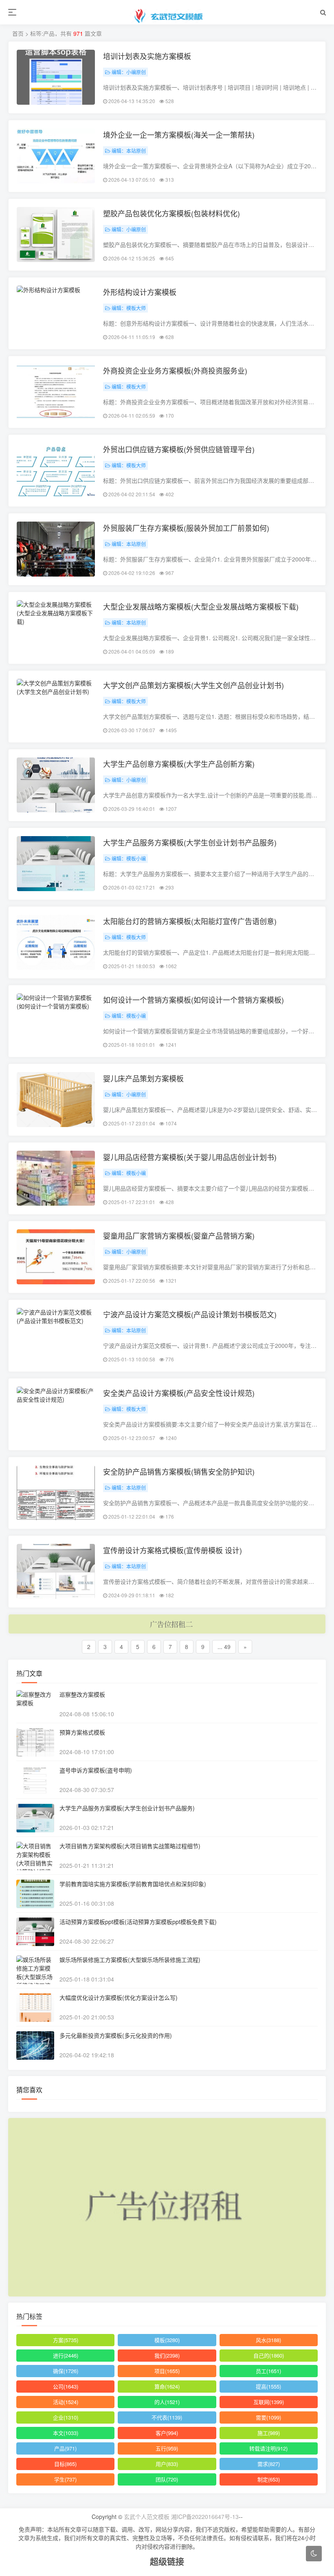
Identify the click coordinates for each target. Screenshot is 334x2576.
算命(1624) (167, 2386)
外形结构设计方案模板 (140, 292)
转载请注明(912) (268, 2448)
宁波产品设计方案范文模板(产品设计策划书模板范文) (190, 1314)
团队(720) (167, 2479)
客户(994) (167, 2433)
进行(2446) (66, 2355)
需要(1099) (268, 2417)
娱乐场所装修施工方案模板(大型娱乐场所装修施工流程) (130, 1960)
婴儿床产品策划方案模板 (143, 1078)
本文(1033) (66, 2433)
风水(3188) (268, 2340)
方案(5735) (66, 2340)
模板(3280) (167, 2340)
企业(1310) (66, 2417)
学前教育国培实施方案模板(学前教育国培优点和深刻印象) (133, 1884)
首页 (18, 33)
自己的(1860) (269, 2355)
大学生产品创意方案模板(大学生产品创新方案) (179, 764)
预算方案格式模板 (82, 1732)
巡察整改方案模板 (82, 1694)
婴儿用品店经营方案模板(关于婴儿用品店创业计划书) (190, 1157)
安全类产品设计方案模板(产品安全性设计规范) (179, 1393)
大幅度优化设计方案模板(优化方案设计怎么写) (119, 1997)
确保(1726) (66, 2371)
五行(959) (167, 2448)
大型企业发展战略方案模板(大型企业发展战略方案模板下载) (201, 606)
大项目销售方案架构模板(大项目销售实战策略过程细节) (130, 1846)
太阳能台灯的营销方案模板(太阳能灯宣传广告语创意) (190, 921)
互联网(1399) (269, 2402)
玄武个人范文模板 (147, 2517)
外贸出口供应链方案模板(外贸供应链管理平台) (179, 449)
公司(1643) (66, 2386)
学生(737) (65, 2479)
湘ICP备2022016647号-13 (205, 2517)
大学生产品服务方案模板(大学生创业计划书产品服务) (190, 842)
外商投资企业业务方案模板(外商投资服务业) (175, 370)
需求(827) (269, 2464)
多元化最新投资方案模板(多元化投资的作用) (116, 2035)
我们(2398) (167, 2355)
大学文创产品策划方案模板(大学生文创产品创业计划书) (193, 685)
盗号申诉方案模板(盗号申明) (96, 1770)
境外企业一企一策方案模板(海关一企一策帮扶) (179, 134)
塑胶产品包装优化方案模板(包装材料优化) (171, 213)
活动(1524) (66, 2402)
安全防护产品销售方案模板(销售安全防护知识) (179, 1471)
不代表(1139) (167, 2417)
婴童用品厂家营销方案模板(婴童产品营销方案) (179, 1235)
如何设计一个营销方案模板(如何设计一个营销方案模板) (193, 1000)
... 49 (224, 1647)
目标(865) (65, 2464)
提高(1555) (268, 2386)
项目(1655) (167, 2371)
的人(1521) (167, 2402)
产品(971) (65, 2448)
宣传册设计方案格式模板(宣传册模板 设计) (172, 1550)
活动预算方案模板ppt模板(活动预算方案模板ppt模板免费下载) (138, 1922)
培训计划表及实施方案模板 (147, 56)
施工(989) (269, 2433)
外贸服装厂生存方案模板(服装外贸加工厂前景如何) (186, 528)
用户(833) (167, 2464)
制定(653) (269, 2479)
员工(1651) (268, 2371)
